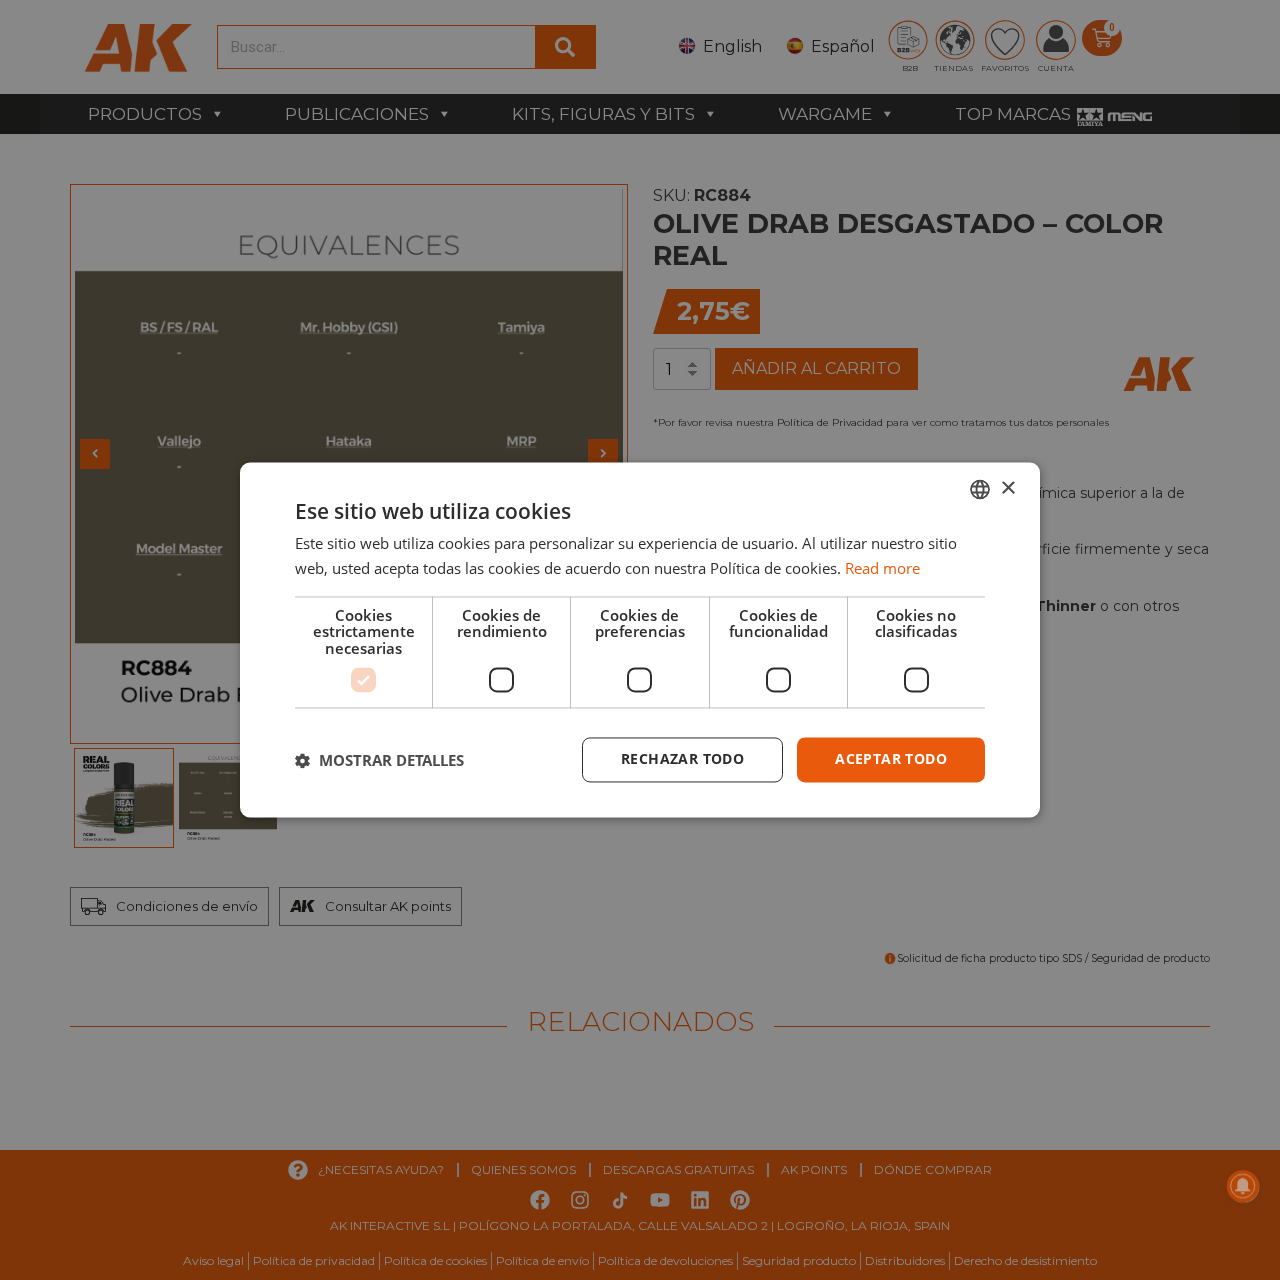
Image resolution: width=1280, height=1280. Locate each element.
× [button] (1007, 488)
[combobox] (980, 489)
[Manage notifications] (1243, 1186)
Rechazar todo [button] (682, 759)
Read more (882, 569)
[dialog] (640, 639)
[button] (379, 760)
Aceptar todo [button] (891, 759)
